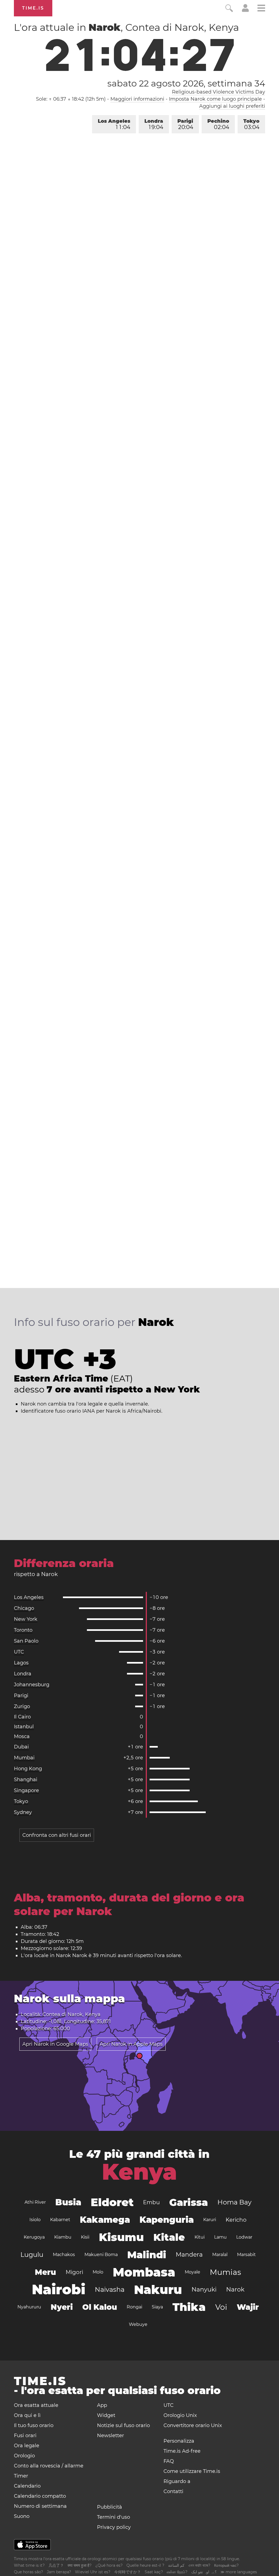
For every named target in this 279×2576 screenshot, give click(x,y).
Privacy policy (114, 2527)
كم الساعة (176, 2565)
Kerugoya (34, 2237)
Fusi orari (25, 2436)
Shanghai (26, 1780)
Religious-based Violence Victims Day (219, 92)
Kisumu (121, 2237)
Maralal (220, 2255)
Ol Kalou (100, 2307)
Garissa (189, 2202)
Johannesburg (32, 1685)
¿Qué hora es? (109, 2565)
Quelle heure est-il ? (145, 2565)
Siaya (157, 2307)
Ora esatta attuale (36, 2405)
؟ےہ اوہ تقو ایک (204, 2572)
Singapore (26, 1790)
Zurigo (22, 1706)
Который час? (226, 2565)
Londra (154, 124)
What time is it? (29, 2565)
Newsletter (110, 2436)
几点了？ (56, 2565)
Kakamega (105, 2220)
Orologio (24, 2456)
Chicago (24, 1608)
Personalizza (179, 2441)
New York (26, 1619)
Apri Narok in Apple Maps (131, 2044)
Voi (221, 2307)
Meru (46, 2272)
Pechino (218, 124)
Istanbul (24, 1727)
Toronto (23, 1630)
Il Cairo (22, 1717)
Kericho (236, 2220)
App (102, 2405)
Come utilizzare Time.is (192, 2471)
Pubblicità (110, 2507)
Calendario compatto (40, 2496)
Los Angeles (114, 124)
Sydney (23, 1812)
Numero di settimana (40, 2506)
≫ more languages (239, 2572)
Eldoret (112, 2202)
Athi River (35, 2202)
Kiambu (63, 2237)
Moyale (192, 2272)
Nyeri (62, 2307)
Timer (21, 2476)
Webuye (138, 2324)
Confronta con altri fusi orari (57, 1835)
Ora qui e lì (27, 2415)
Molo (98, 2272)
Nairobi (59, 2289)
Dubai (21, 1747)
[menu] (261, 9)
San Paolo (26, 1641)
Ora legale (27, 2446)
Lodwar (244, 2237)
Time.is (33, 8)
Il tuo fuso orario (34, 2425)
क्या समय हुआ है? (80, 2565)
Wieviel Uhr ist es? (93, 2572)
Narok (235, 2289)
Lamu (220, 2237)
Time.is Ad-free (182, 2451)
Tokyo (251, 124)
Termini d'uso (113, 2517)
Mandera (189, 2255)
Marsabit (246, 2255)
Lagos (21, 1663)
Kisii (85, 2237)
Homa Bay (234, 2202)
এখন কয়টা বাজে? (199, 2565)
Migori (74, 2272)
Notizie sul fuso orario (123, 2425)
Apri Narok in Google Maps (55, 2044)
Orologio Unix (180, 2415)
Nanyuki (204, 2289)
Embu (151, 2202)
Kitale (169, 2237)
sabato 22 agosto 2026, (186, 83)
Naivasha (110, 2289)
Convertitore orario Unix (193, 2425)
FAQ (169, 2461)
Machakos (64, 2255)
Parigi (185, 124)
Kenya (139, 2172)
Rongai (134, 2307)
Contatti (173, 2491)
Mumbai (24, 1758)
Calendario (27, 2486)
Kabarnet (60, 2220)
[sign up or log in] (245, 10)
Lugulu (32, 2255)
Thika (189, 2307)
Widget (106, 2415)
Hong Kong (28, 1769)
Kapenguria (167, 2220)
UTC (19, 1652)
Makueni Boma (101, 2255)
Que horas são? (28, 2572)
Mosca (22, 1736)
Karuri (210, 2220)
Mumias (225, 2272)
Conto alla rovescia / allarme (49, 2466)
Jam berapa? (59, 2572)
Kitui (200, 2237)
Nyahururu (29, 2307)
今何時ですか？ (128, 2572)
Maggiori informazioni (137, 99)
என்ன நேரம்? (177, 2572)
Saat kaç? (154, 2572)
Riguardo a (177, 2481)
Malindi (147, 2255)
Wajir (248, 2307)
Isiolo (35, 2220)
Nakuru (158, 2290)
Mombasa (144, 2272)
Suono (22, 2516)
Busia (68, 2202)
